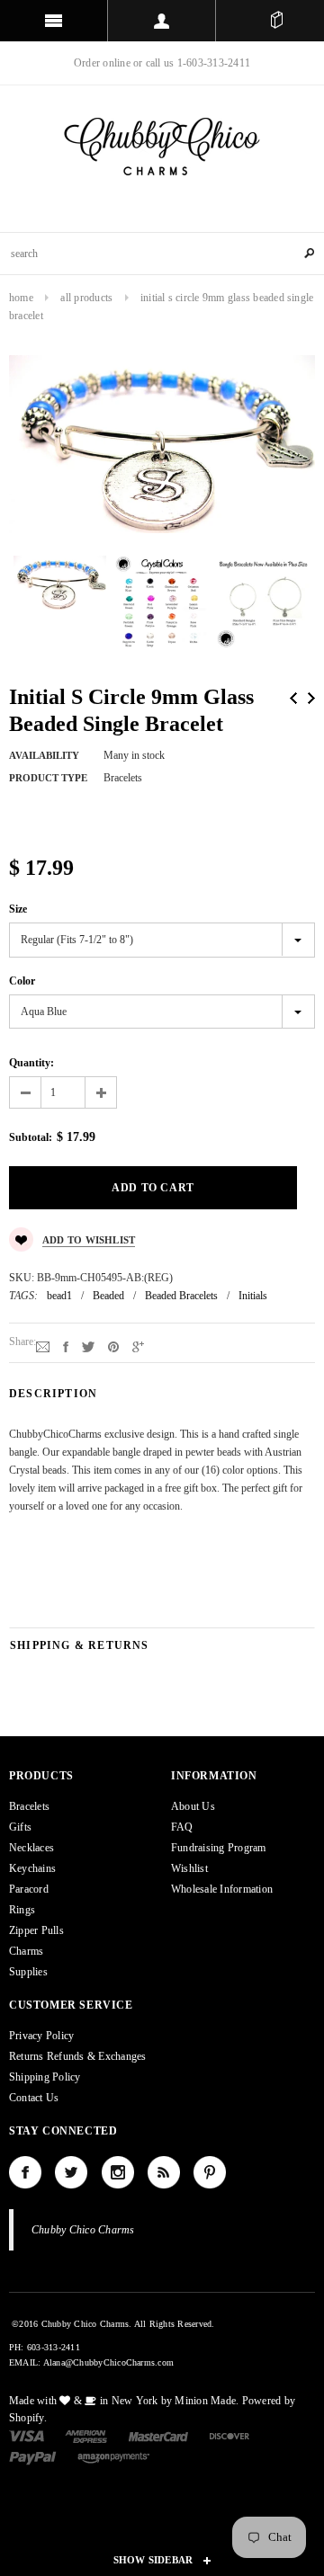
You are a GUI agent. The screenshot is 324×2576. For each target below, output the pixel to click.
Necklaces (31, 1848)
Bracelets (29, 1806)
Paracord (29, 1889)
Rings (22, 1910)
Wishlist (189, 1868)
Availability (44, 755)
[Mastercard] (158, 2435)
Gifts (20, 1827)
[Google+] (138, 1345)
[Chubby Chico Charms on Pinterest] (210, 2172)
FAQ (182, 1827)
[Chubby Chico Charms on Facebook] (25, 2172)
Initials (253, 1296)
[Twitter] (88, 1345)
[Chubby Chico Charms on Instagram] (118, 2172)
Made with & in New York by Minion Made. (124, 2401)
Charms (26, 1951)
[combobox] (162, 254)
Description (53, 1394)
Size (18, 909)
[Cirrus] (113, 2457)
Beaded (108, 1296)
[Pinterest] (113, 1345)
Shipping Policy (45, 2077)
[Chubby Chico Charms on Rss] (164, 2172)
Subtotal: (31, 1137)
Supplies (28, 1972)
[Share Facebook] (66, 1345)
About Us (193, 1806)
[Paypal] (33, 2457)
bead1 (59, 1296)
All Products (86, 298)
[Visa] (27, 2435)
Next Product (311, 698)
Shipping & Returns (80, 1645)
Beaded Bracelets (181, 1296)
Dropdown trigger (162, 21)
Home (21, 298)
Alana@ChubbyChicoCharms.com (108, 2362)
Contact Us (34, 2098)
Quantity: (31, 1063)
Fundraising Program (219, 1848)
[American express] (86, 2435)
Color (22, 981)
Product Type (48, 778)
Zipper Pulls (36, 1930)
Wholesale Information (222, 1889)
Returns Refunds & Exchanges (77, 2056)
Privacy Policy (41, 2036)
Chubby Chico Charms (83, 2230)
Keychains (32, 1868)
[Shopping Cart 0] (277, 21)
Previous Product (293, 698)
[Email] (43, 1345)
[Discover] (230, 2435)
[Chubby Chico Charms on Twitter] (71, 2172)
